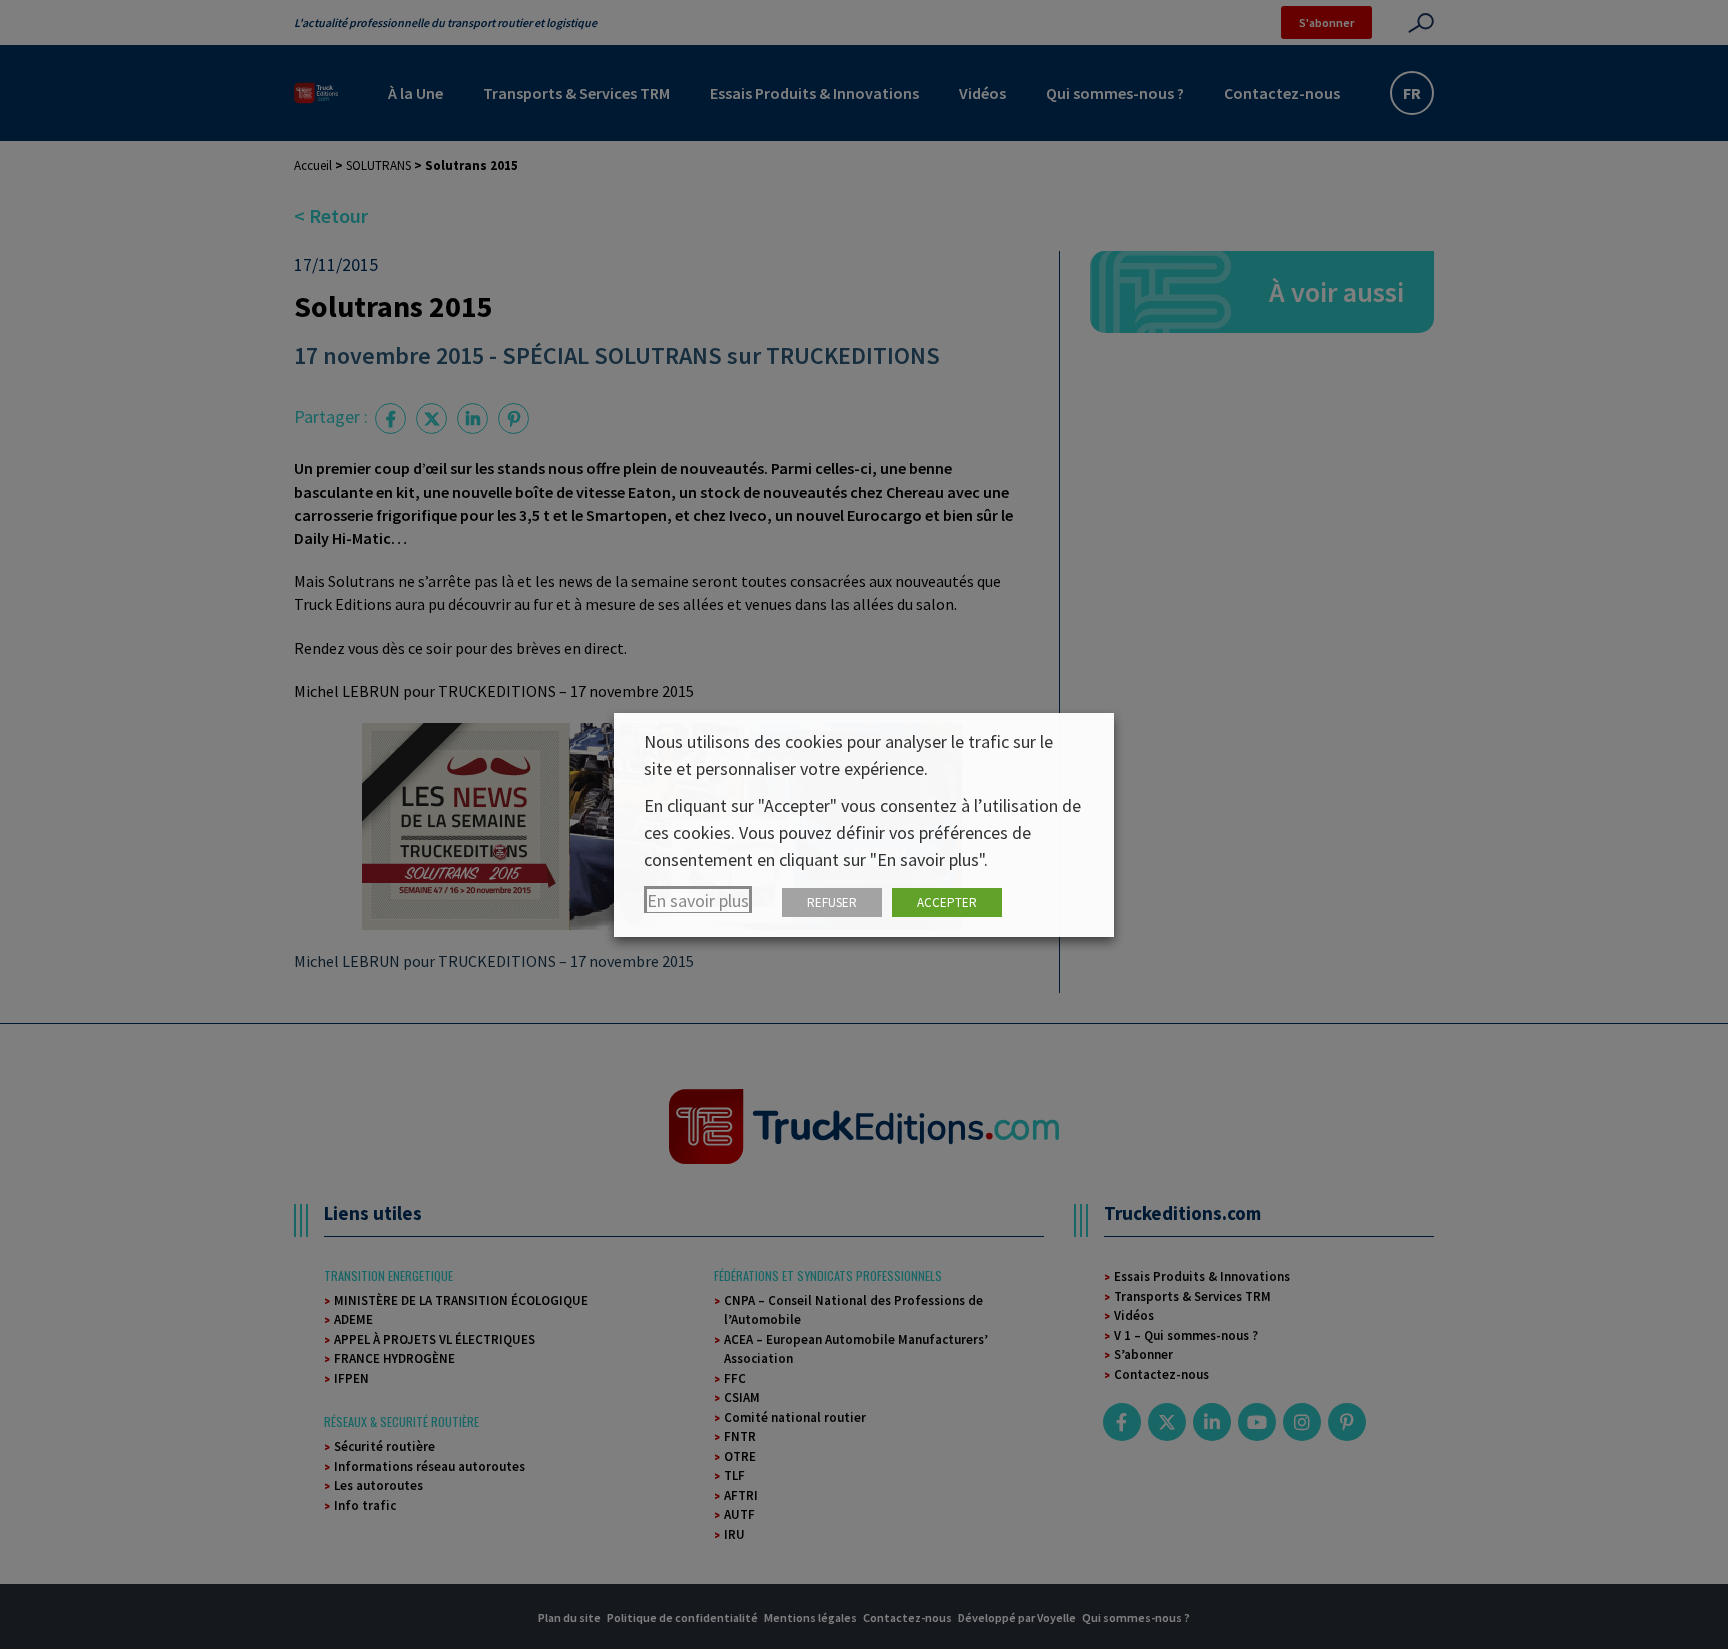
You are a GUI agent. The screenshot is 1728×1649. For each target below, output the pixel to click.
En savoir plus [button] (698, 900)
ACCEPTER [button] (947, 902)
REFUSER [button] (832, 902)
